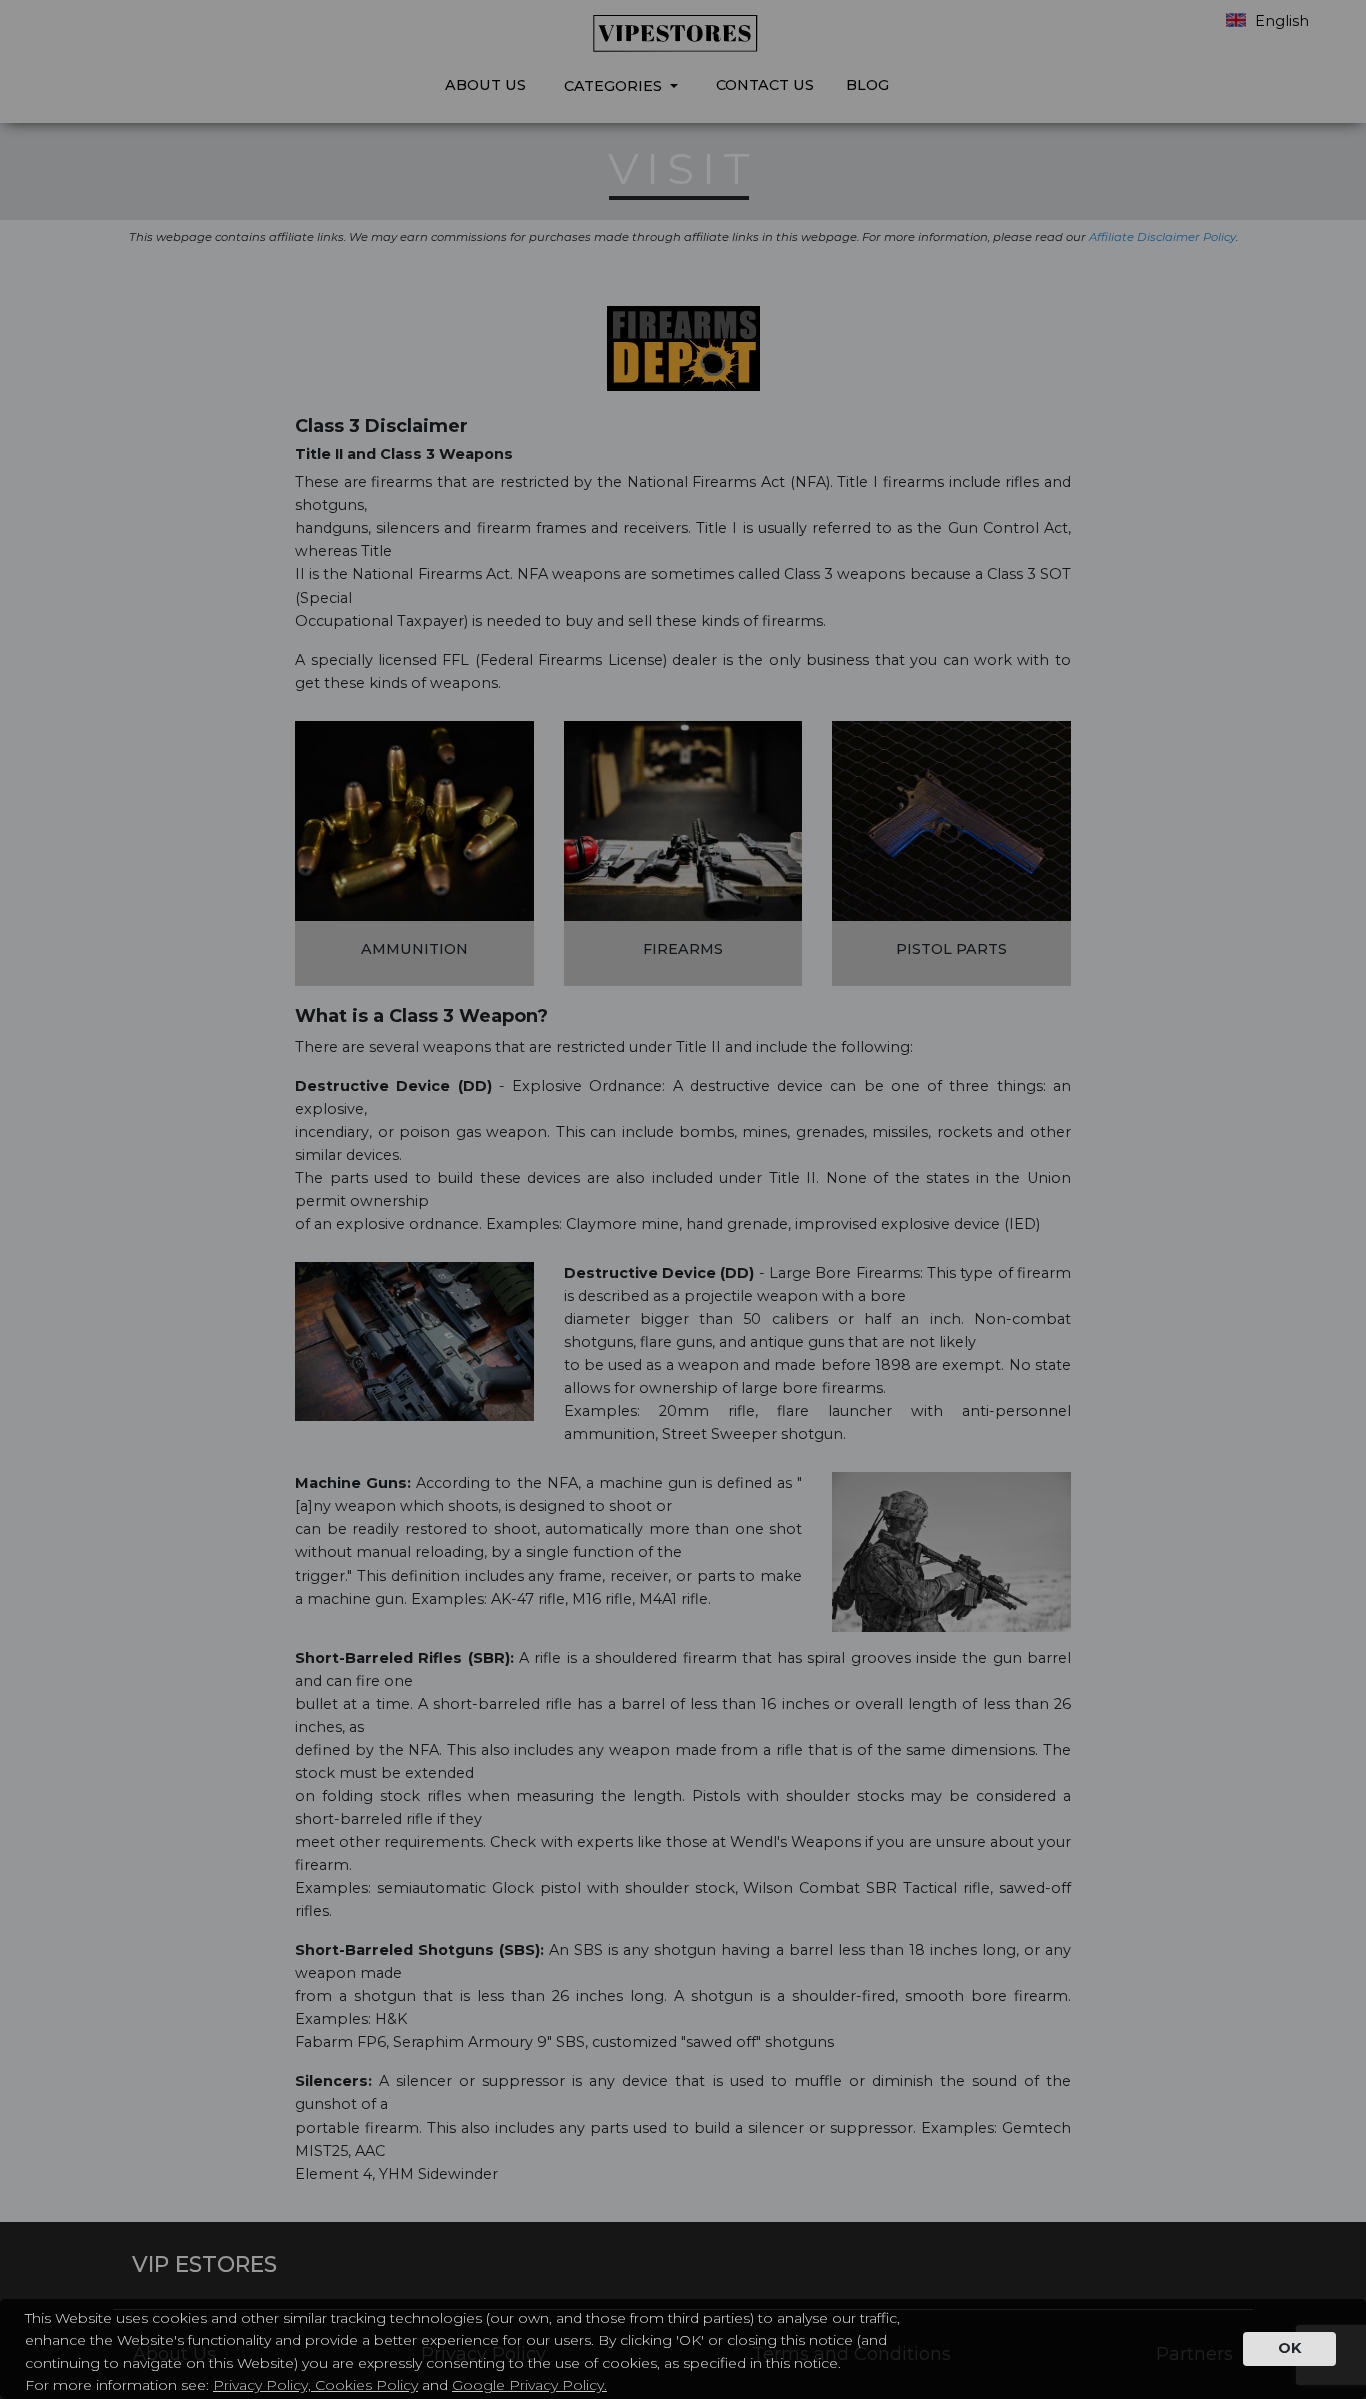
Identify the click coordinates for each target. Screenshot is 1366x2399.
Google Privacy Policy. (529, 2385)
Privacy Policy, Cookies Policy (315, 2385)
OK (1289, 2348)
